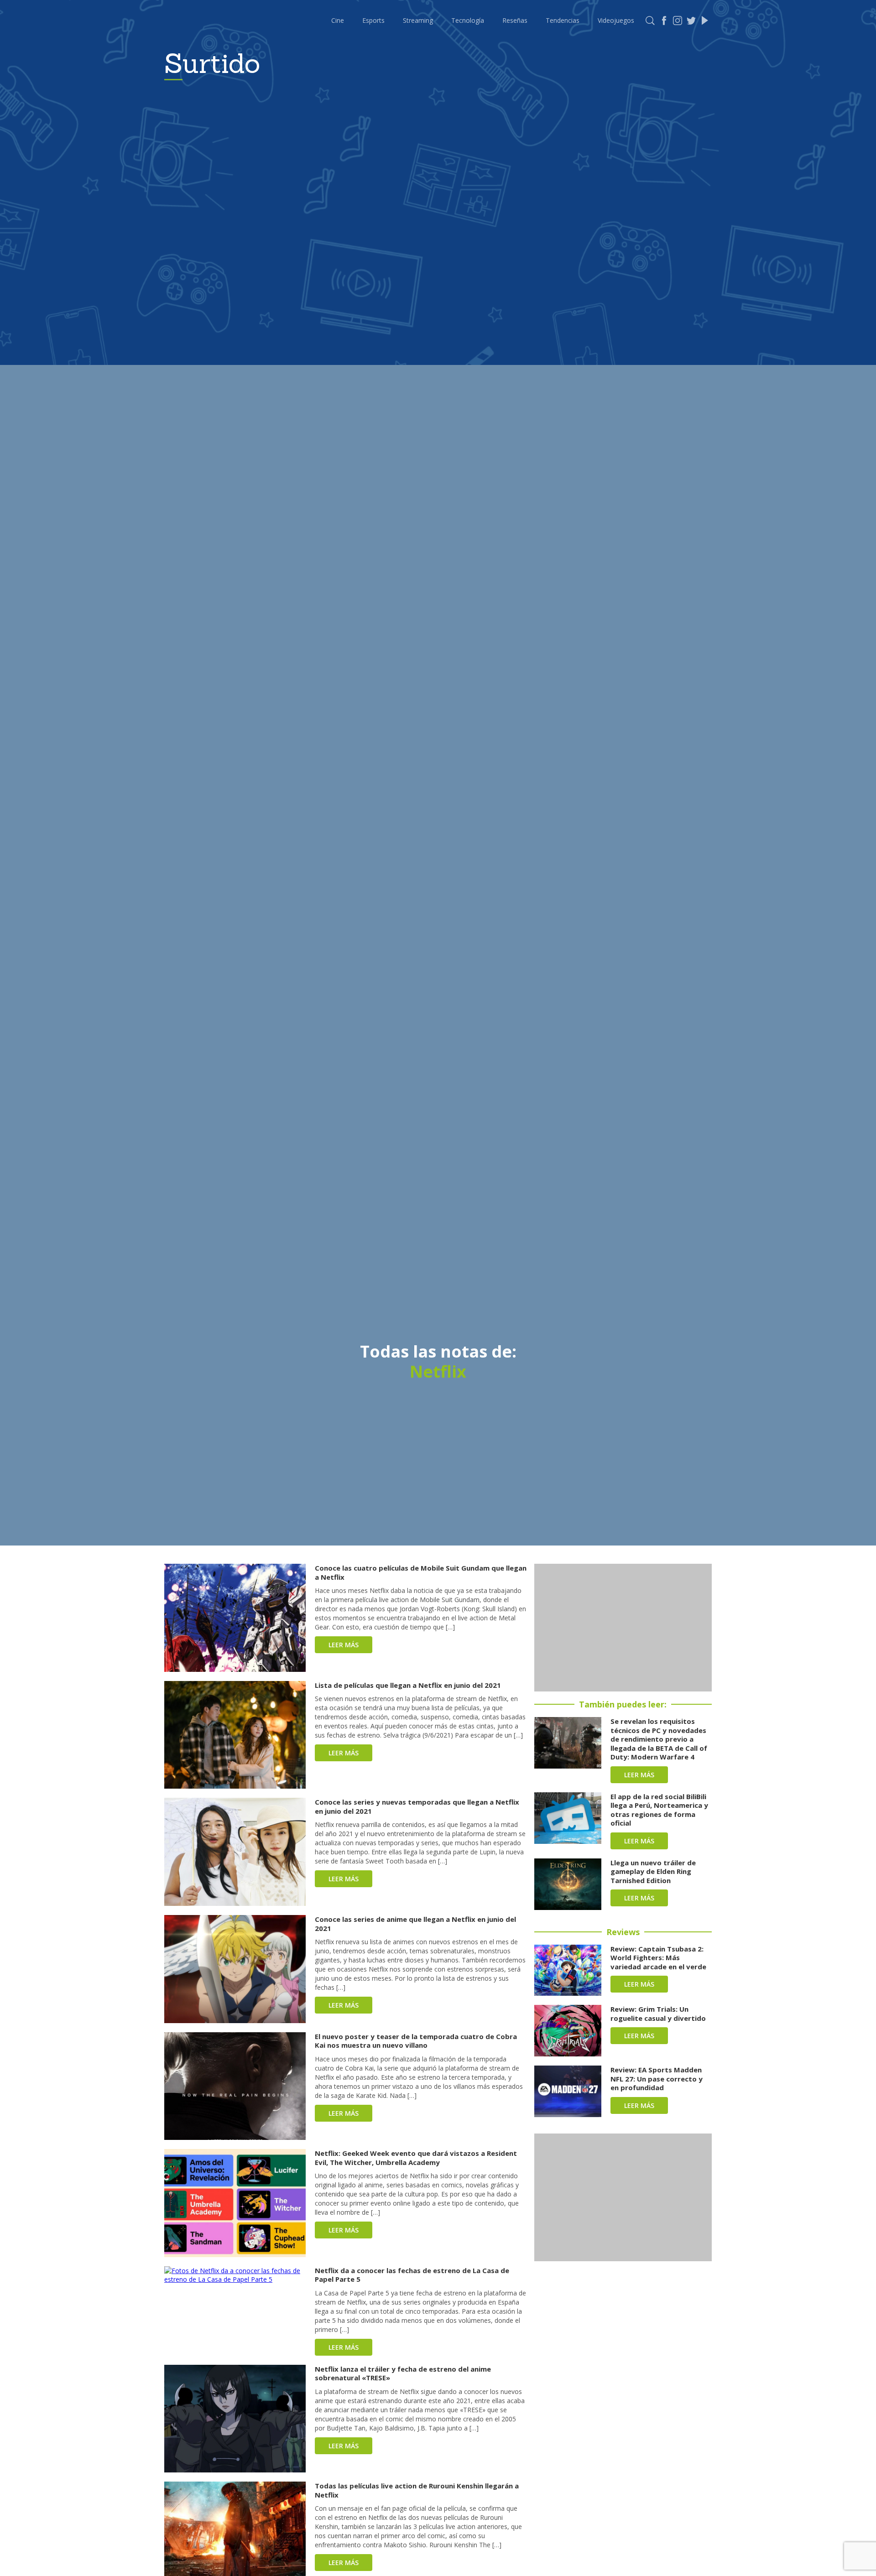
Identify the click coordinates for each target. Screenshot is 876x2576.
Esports (373, 20)
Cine (338, 20)
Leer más (344, 1645)
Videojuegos (616, 20)
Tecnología (468, 20)
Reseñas (515, 20)
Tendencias (563, 20)
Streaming (418, 20)
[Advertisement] (623, 1628)
